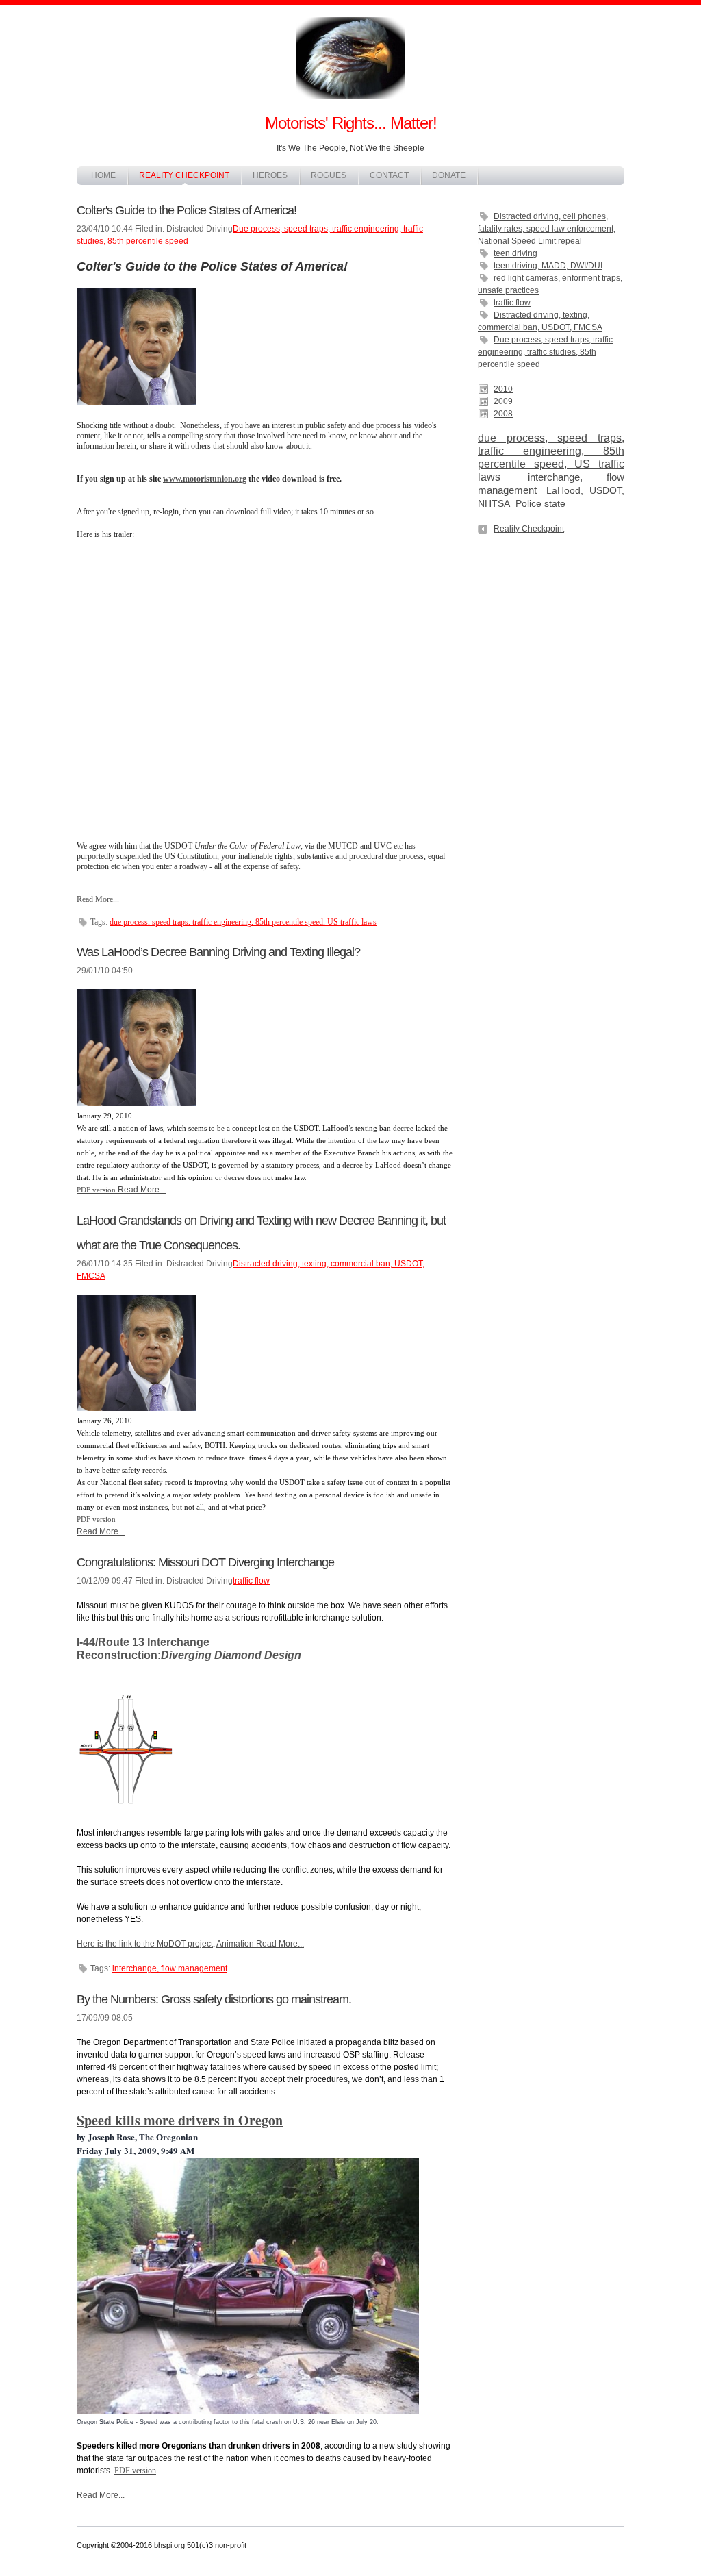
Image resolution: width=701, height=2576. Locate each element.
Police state (540, 504)
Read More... (98, 899)
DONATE (449, 175)
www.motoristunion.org (205, 479)
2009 (503, 401)
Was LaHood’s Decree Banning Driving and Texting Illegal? (218, 952)
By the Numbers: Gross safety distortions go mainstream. (214, 1999)
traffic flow (512, 303)
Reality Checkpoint (529, 529)
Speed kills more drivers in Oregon (180, 2120)
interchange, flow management (170, 1968)
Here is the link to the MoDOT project (145, 1944)
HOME (103, 175)
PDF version (96, 1190)
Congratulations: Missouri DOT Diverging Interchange (205, 1562)
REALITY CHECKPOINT (184, 175)
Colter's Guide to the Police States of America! (187, 210)
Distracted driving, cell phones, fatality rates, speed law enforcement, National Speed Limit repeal (547, 229)
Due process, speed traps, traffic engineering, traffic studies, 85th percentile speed (545, 352)
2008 (503, 414)
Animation (235, 1944)
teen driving (515, 253)
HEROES (270, 175)
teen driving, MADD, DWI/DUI (548, 266)
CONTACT (389, 175)
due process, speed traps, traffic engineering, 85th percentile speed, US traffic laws (243, 922)
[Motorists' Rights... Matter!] (350, 105)
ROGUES (329, 175)
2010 (503, 389)
